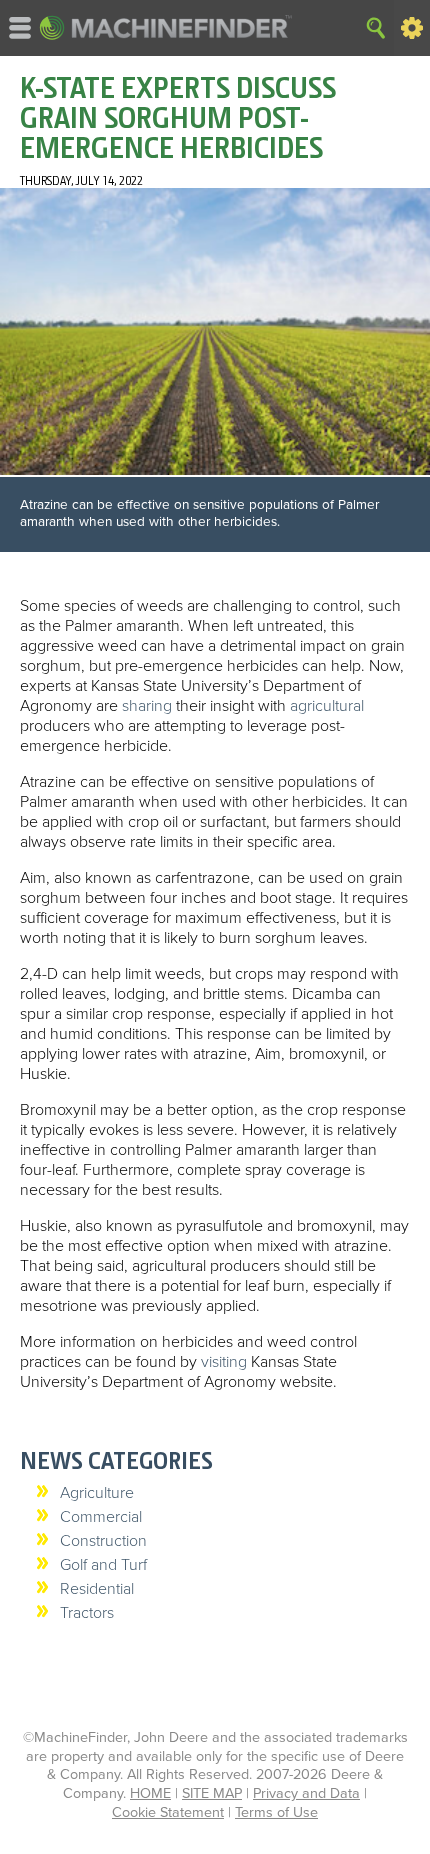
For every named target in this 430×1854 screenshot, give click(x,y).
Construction (103, 1541)
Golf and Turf (103, 1565)
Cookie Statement (168, 1812)
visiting (224, 1362)
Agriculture (97, 1493)
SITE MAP (212, 1793)
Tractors (87, 1613)
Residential (97, 1589)
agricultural (327, 706)
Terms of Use (276, 1812)
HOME (150, 1793)
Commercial (101, 1517)
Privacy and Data (306, 1793)
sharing (147, 706)
